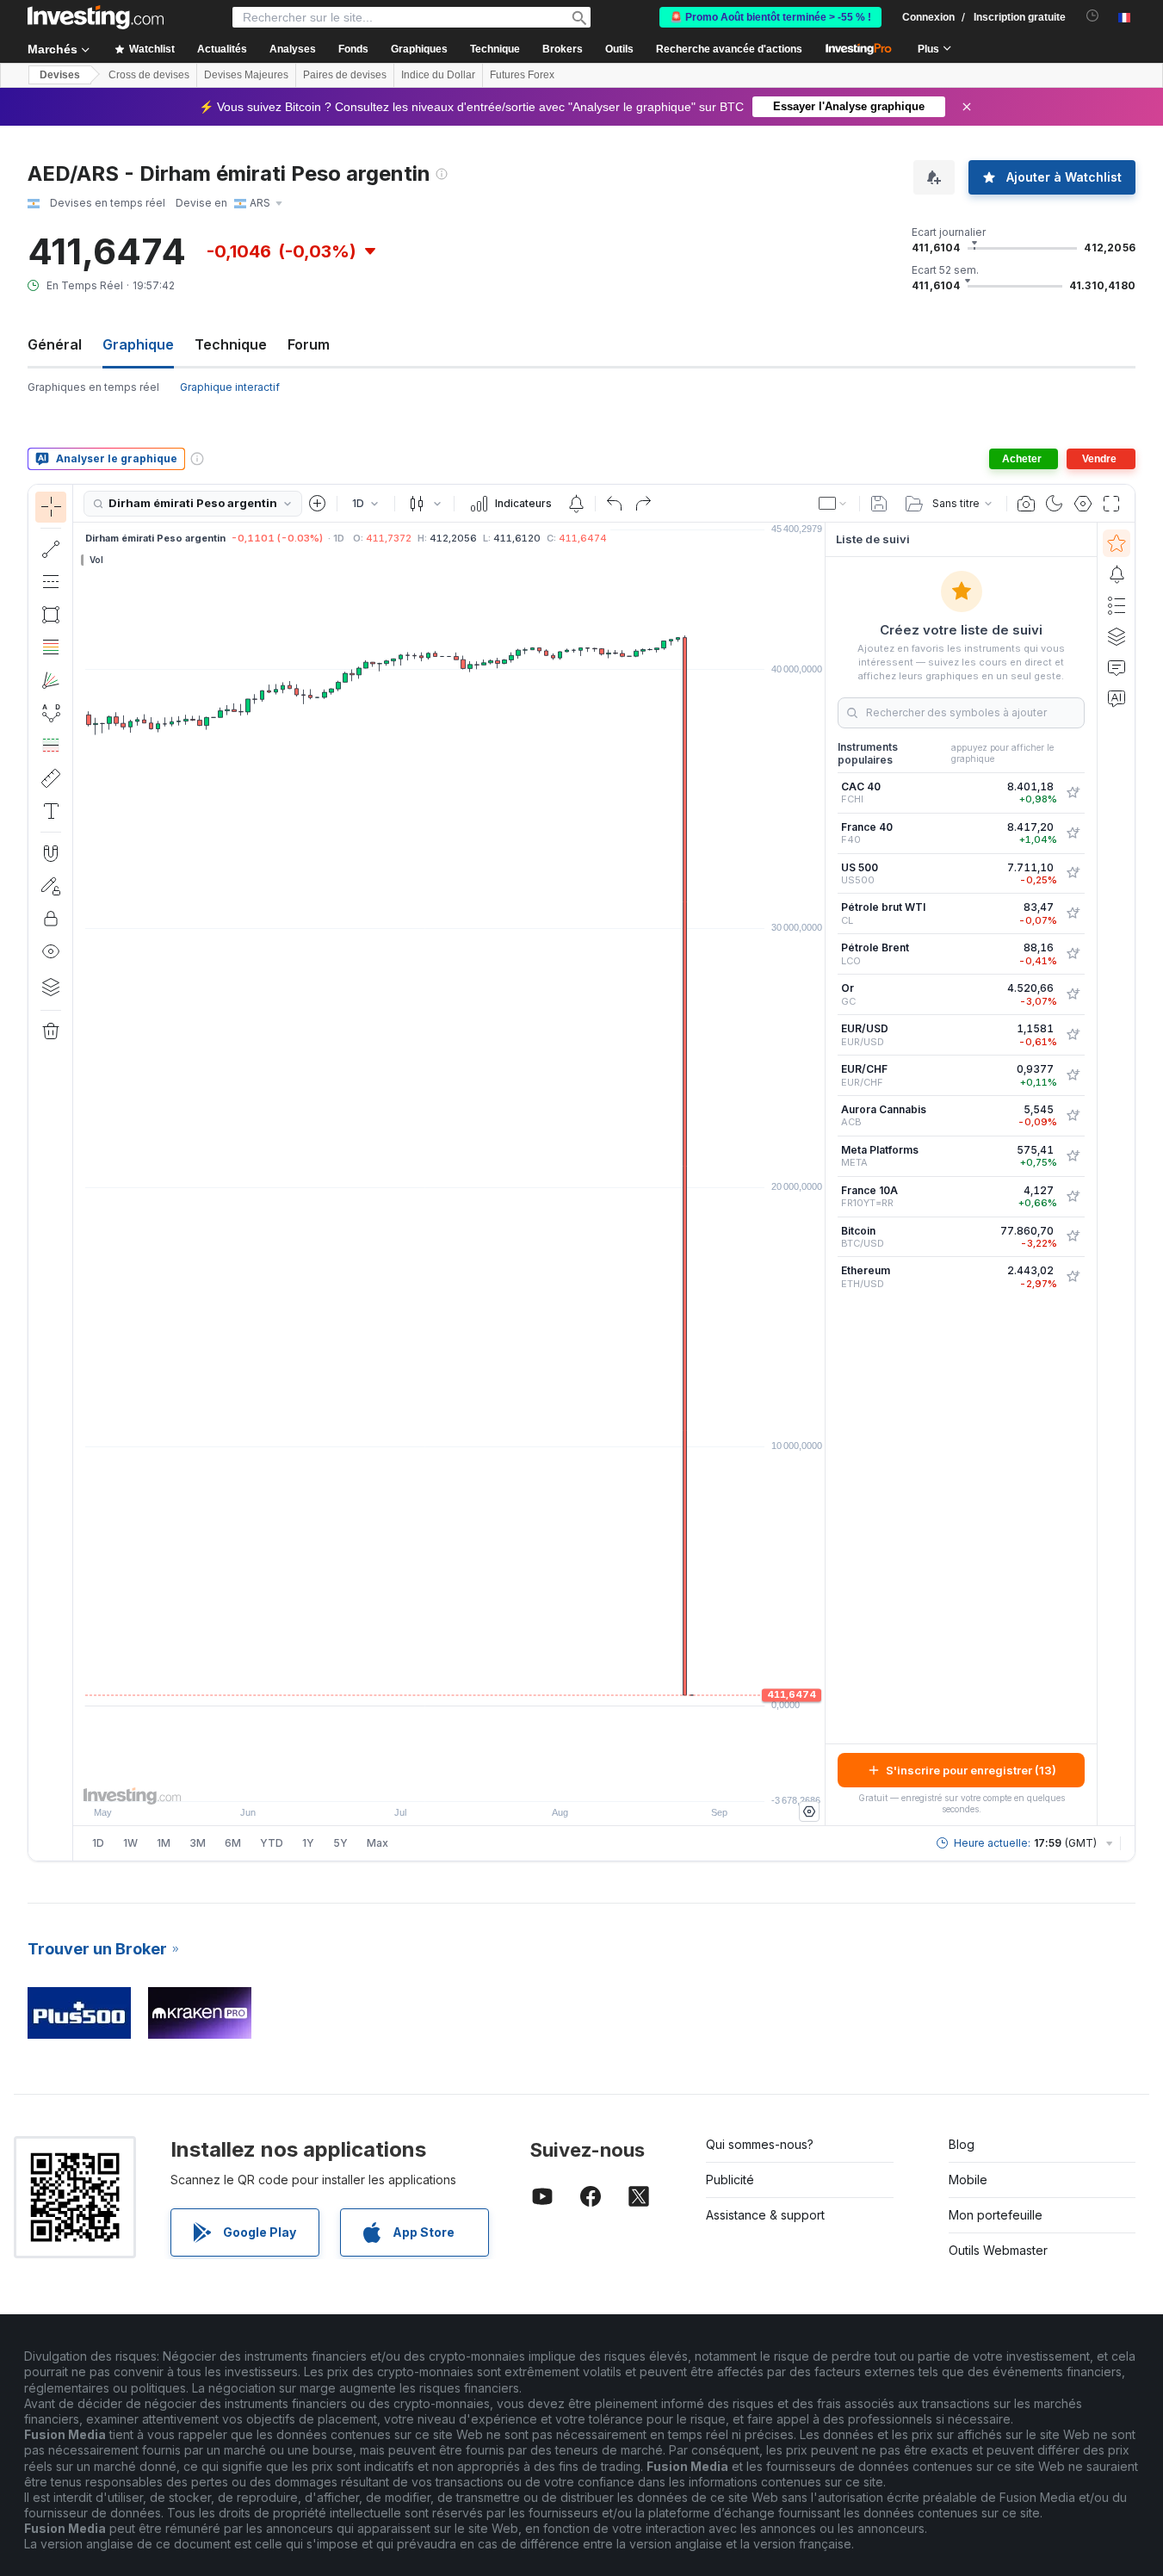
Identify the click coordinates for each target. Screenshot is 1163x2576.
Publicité (730, 2180)
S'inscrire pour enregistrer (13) (971, 1770)
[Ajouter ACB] (1073, 1116)
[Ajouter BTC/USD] (1073, 1236)
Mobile (968, 2180)
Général (55, 344)
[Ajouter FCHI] (1073, 793)
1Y (308, 1843)
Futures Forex (522, 75)
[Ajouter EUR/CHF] (1073, 1075)
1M (164, 1843)
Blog (962, 2144)
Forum (309, 344)
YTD (272, 1843)
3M (198, 1843)
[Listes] (1117, 605)
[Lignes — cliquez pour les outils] (51, 549)
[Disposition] (833, 504)
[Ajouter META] (1073, 1156)
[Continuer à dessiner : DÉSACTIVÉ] (51, 886)
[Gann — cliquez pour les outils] (51, 680)
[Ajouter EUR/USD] (1073, 1035)
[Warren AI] (1117, 698)
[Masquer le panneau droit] (820, 1174)
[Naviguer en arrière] (449, 1780)
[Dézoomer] (403, 1780)
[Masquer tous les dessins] (51, 951)
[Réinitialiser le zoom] (496, 1780)
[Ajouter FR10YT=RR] (1073, 1197)
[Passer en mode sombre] (1055, 504)
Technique (231, 344)
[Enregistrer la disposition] (879, 504)
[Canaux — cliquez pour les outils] (51, 582)
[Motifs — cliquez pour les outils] (51, 713)
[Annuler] (615, 504)
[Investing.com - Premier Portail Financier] (96, 17)
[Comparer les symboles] (318, 504)
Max (377, 1843)
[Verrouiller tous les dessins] (51, 919)
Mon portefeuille (996, 2215)
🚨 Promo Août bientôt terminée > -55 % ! (770, 17)
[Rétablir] (643, 504)
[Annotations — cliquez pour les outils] (51, 811)
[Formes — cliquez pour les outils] (51, 615)
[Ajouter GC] (1073, 994)
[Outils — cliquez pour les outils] (51, 778)
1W (130, 1843)
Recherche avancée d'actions (729, 49)
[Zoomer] (426, 1780)
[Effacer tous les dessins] (51, 1031)
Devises (60, 75)
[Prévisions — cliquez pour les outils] (51, 746)
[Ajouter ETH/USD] (1073, 1277)
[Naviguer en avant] (473, 1780)
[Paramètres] (809, 1811)
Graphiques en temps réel (93, 387)
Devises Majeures (246, 75)
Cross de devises (149, 75)
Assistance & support (765, 2215)
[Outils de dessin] (78, 1173)
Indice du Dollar (438, 75)
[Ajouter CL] (1073, 913)
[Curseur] (51, 507)
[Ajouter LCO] (1073, 954)
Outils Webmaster (998, 2250)
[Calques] (51, 987)
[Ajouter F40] (1073, 833)
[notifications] (1093, 16)
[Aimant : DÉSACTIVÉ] (51, 853)
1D (98, 1843)
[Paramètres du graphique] (1083, 504)
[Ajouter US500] (1073, 873)
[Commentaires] (1117, 667)
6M (233, 1843)
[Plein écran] (1111, 504)
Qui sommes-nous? (760, 2144)
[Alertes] (1117, 574)
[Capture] (1026, 504)
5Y (340, 1843)
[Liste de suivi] (1117, 543)
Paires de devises (345, 75)
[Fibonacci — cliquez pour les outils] (51, 647)
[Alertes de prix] (576, 504)
